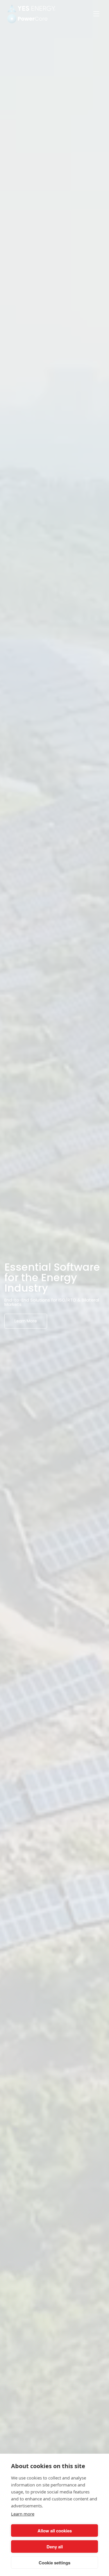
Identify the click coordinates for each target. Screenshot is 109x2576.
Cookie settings (54, 2563)
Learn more (23, 2514)
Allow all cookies (55, 2531)
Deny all (55, 2547)
